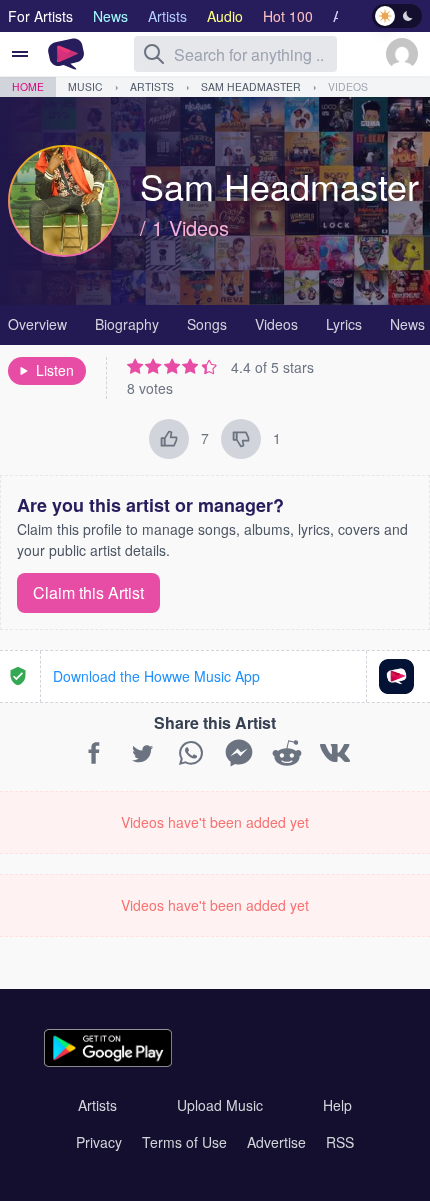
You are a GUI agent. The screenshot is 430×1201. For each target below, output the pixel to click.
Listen (55, 370)
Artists (152, 86)
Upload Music (220, 1105)
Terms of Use (184, 1142)
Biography (127, 324)
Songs (207, 324)
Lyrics (344, 324)
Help (337, 1105)
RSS (340, 1142)
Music (85, 86)
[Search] (154, 54)
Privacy (99, 1142)
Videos (348, 86)
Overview (37, 324)
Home (28, 86)
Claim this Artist (88, 592)
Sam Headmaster (251, 86)
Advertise (276, 1142)
